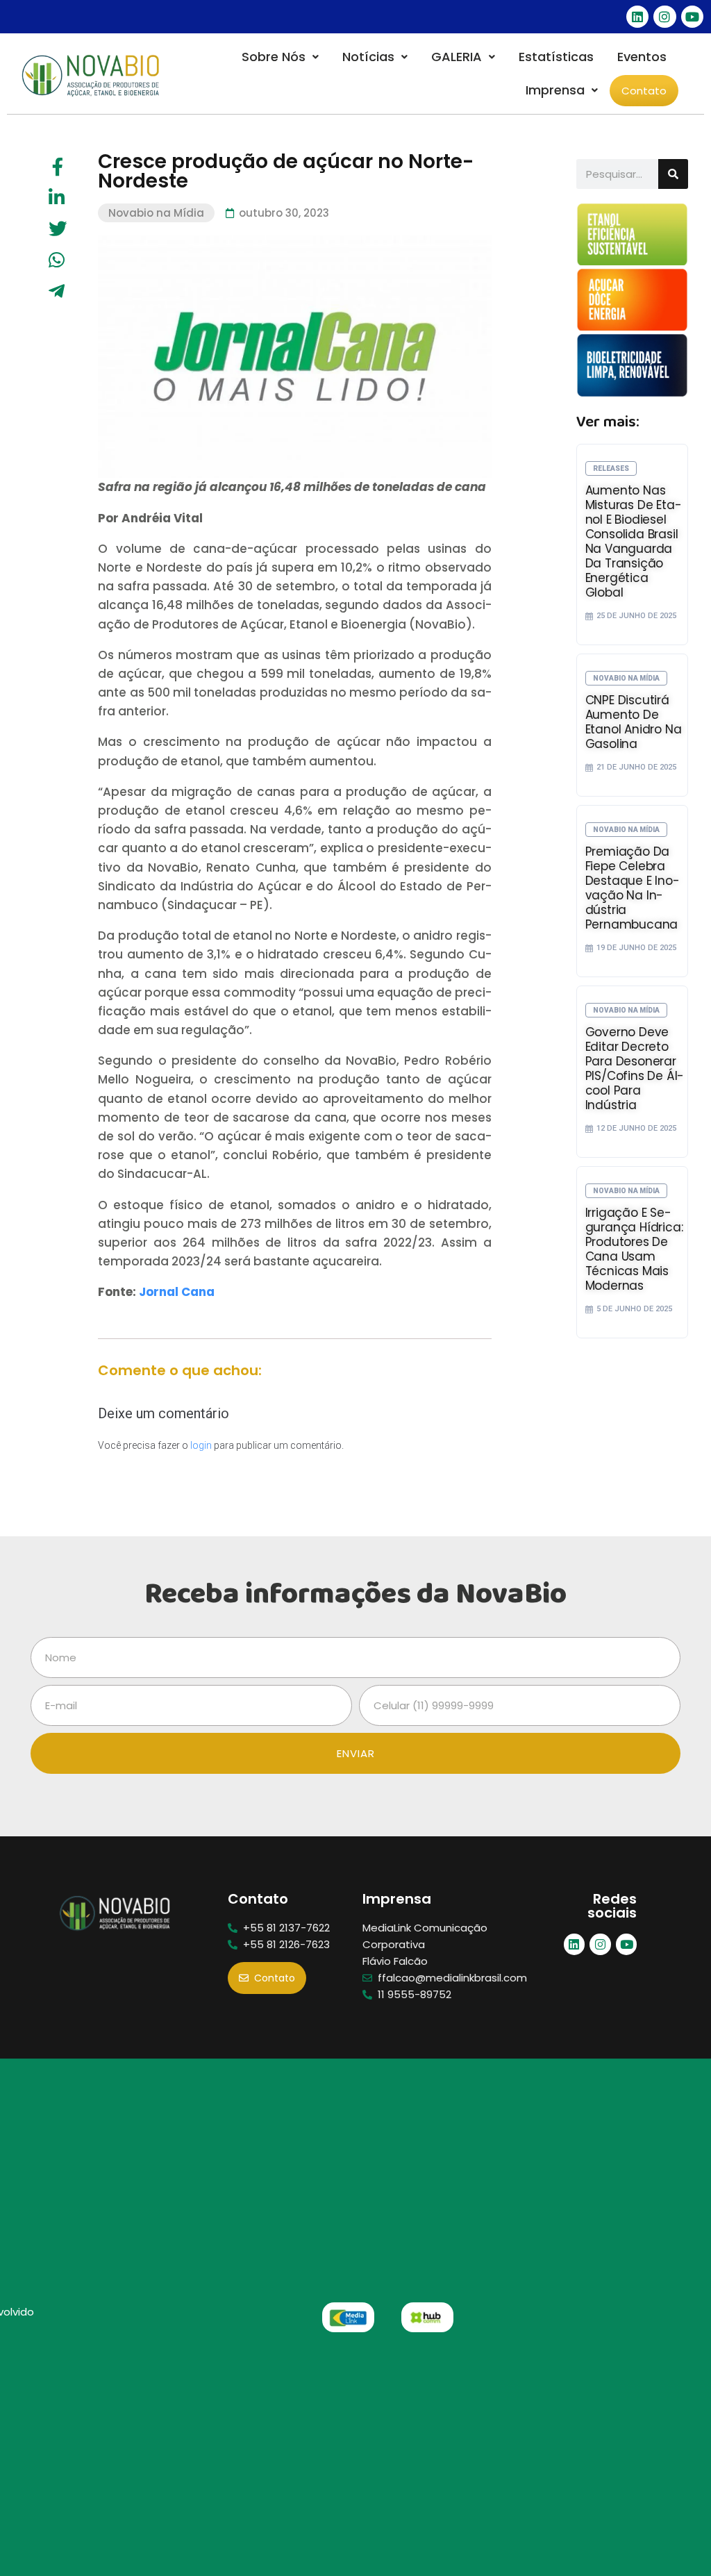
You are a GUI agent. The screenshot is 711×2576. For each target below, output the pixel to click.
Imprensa (555, 90)
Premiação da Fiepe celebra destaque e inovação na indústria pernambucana (633, 888)
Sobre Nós (274, 57)
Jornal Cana (177, 1292)
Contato (644, 91)
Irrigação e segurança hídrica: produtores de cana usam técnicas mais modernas (634, 1249)
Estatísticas (556, 57)
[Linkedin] (637, 17)
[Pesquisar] (673, 174)
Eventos (642, 57)
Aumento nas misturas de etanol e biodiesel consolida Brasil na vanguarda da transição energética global (634, 541)
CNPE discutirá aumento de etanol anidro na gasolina (634, 722)
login (201, 1445)
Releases (611, 468)
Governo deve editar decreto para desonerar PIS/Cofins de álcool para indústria (635, 1069)
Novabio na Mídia (156, 213)
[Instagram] (664, 17)
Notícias (368, 57)
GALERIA (457, 57)
